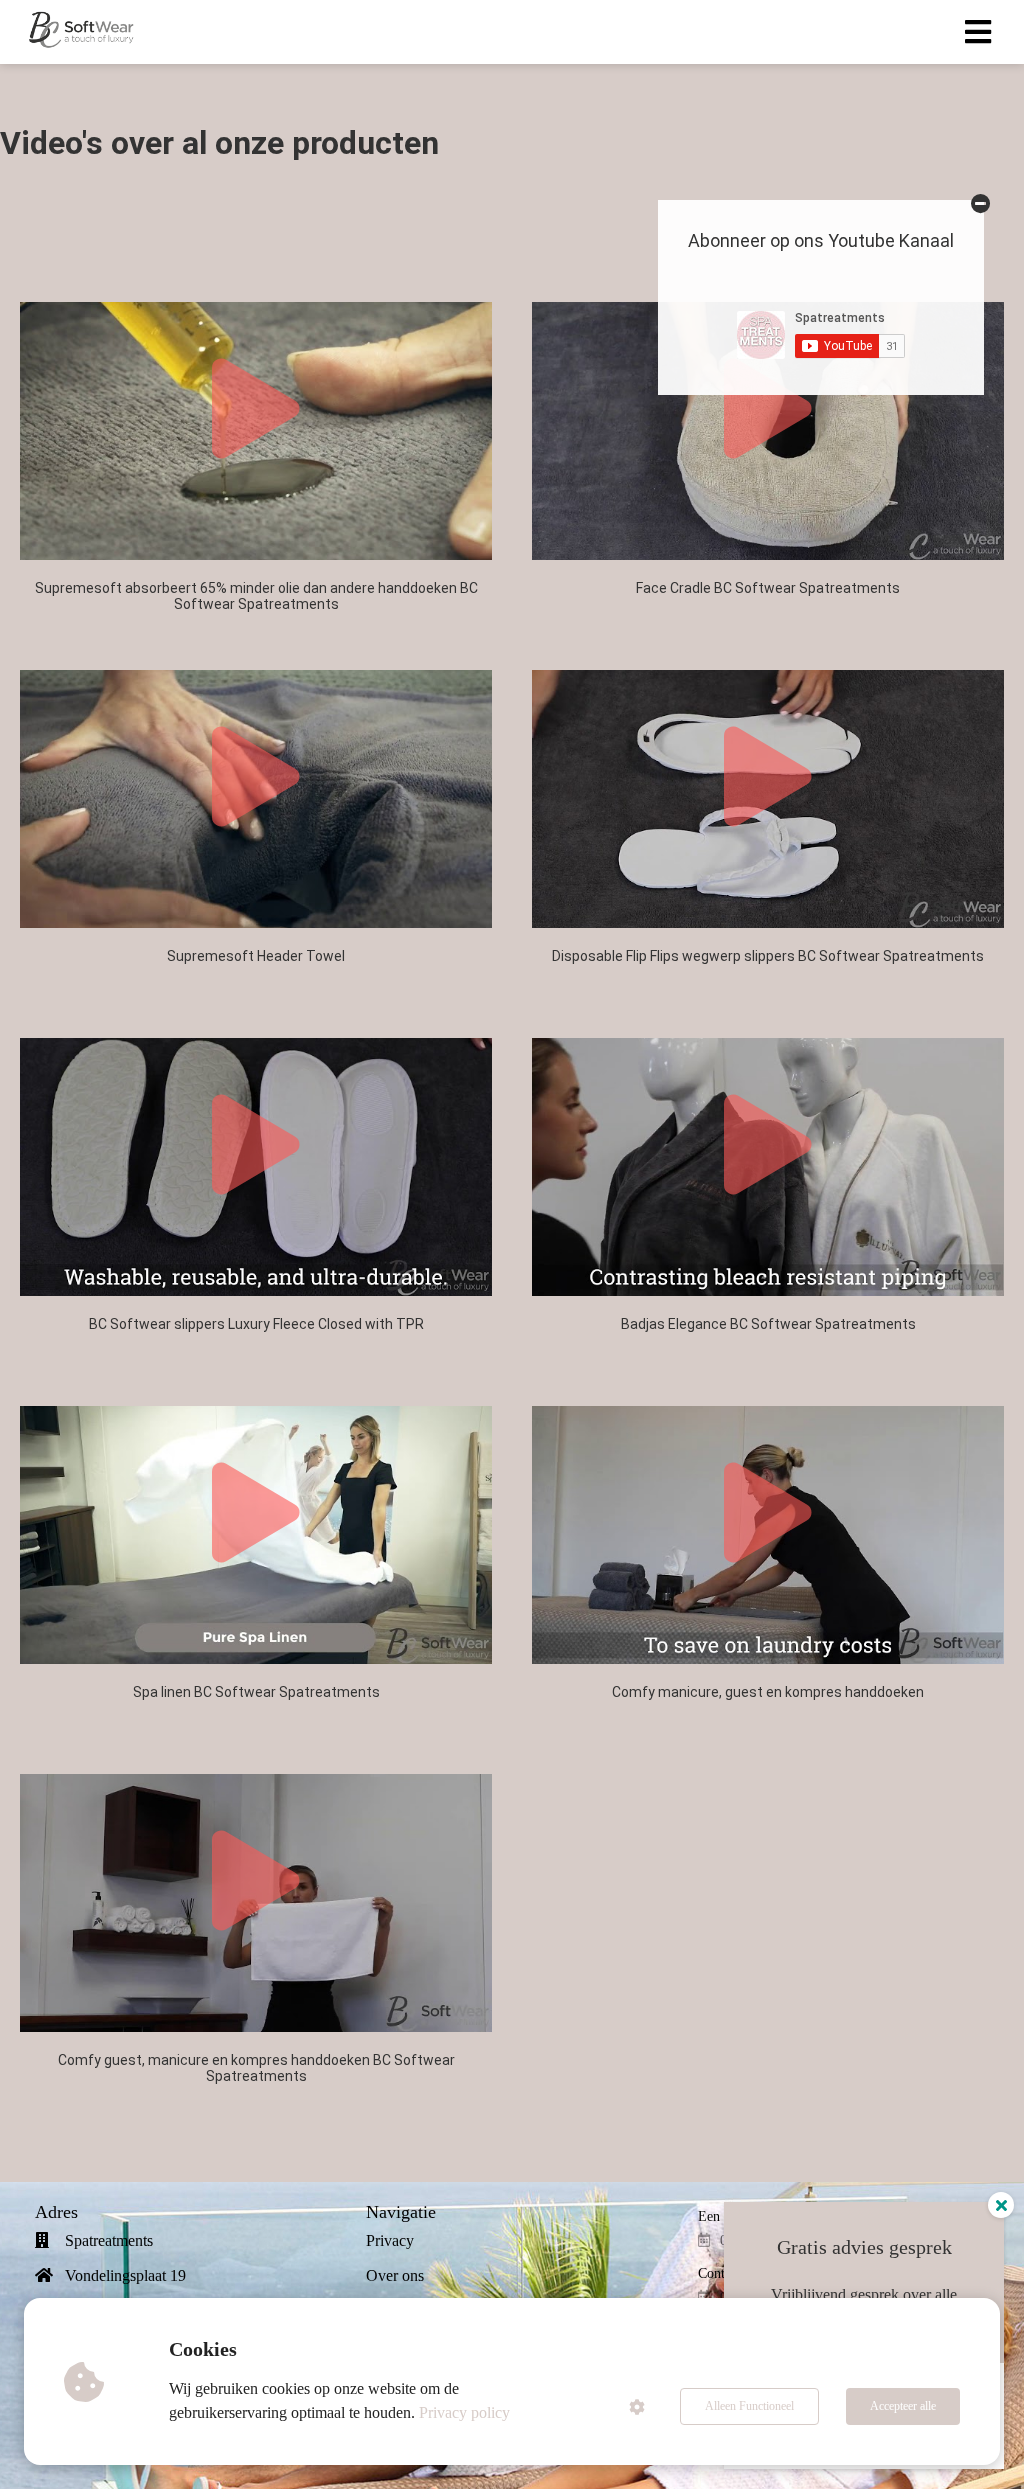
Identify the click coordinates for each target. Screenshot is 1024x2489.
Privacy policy (464, 2412)
